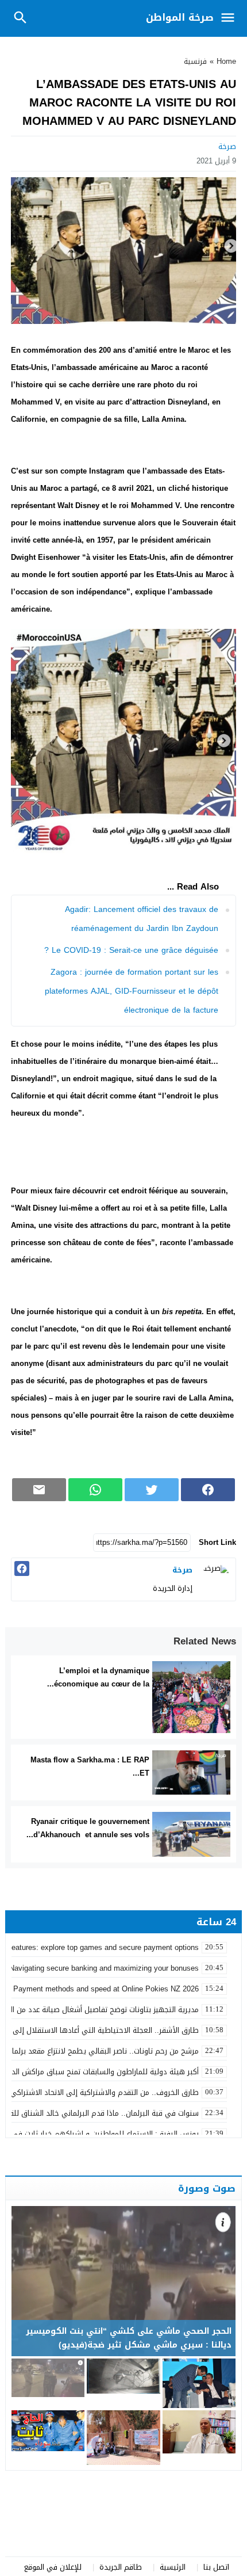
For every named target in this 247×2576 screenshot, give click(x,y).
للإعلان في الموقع (53, 2567)
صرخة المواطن (180, 17)
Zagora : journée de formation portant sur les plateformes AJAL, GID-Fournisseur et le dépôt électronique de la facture (132, 991)
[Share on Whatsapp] (95, 1490)
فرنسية (195, 61)
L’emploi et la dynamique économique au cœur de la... (98, 1677)
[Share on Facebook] (208, 1490)
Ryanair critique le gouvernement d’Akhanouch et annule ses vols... (88, 1828)
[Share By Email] (39, 1490)
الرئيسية (173, 2567)
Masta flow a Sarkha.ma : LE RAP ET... (90, 1766)
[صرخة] (215, 1578)
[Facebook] (22, 1569)
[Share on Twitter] (152, 1490)
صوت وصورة (207, 2188)
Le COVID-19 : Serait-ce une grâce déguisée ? (131, 950)
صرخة (227, 146)
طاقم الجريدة (121, 2567)
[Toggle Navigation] (231, 18)
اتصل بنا (216, 2567)
